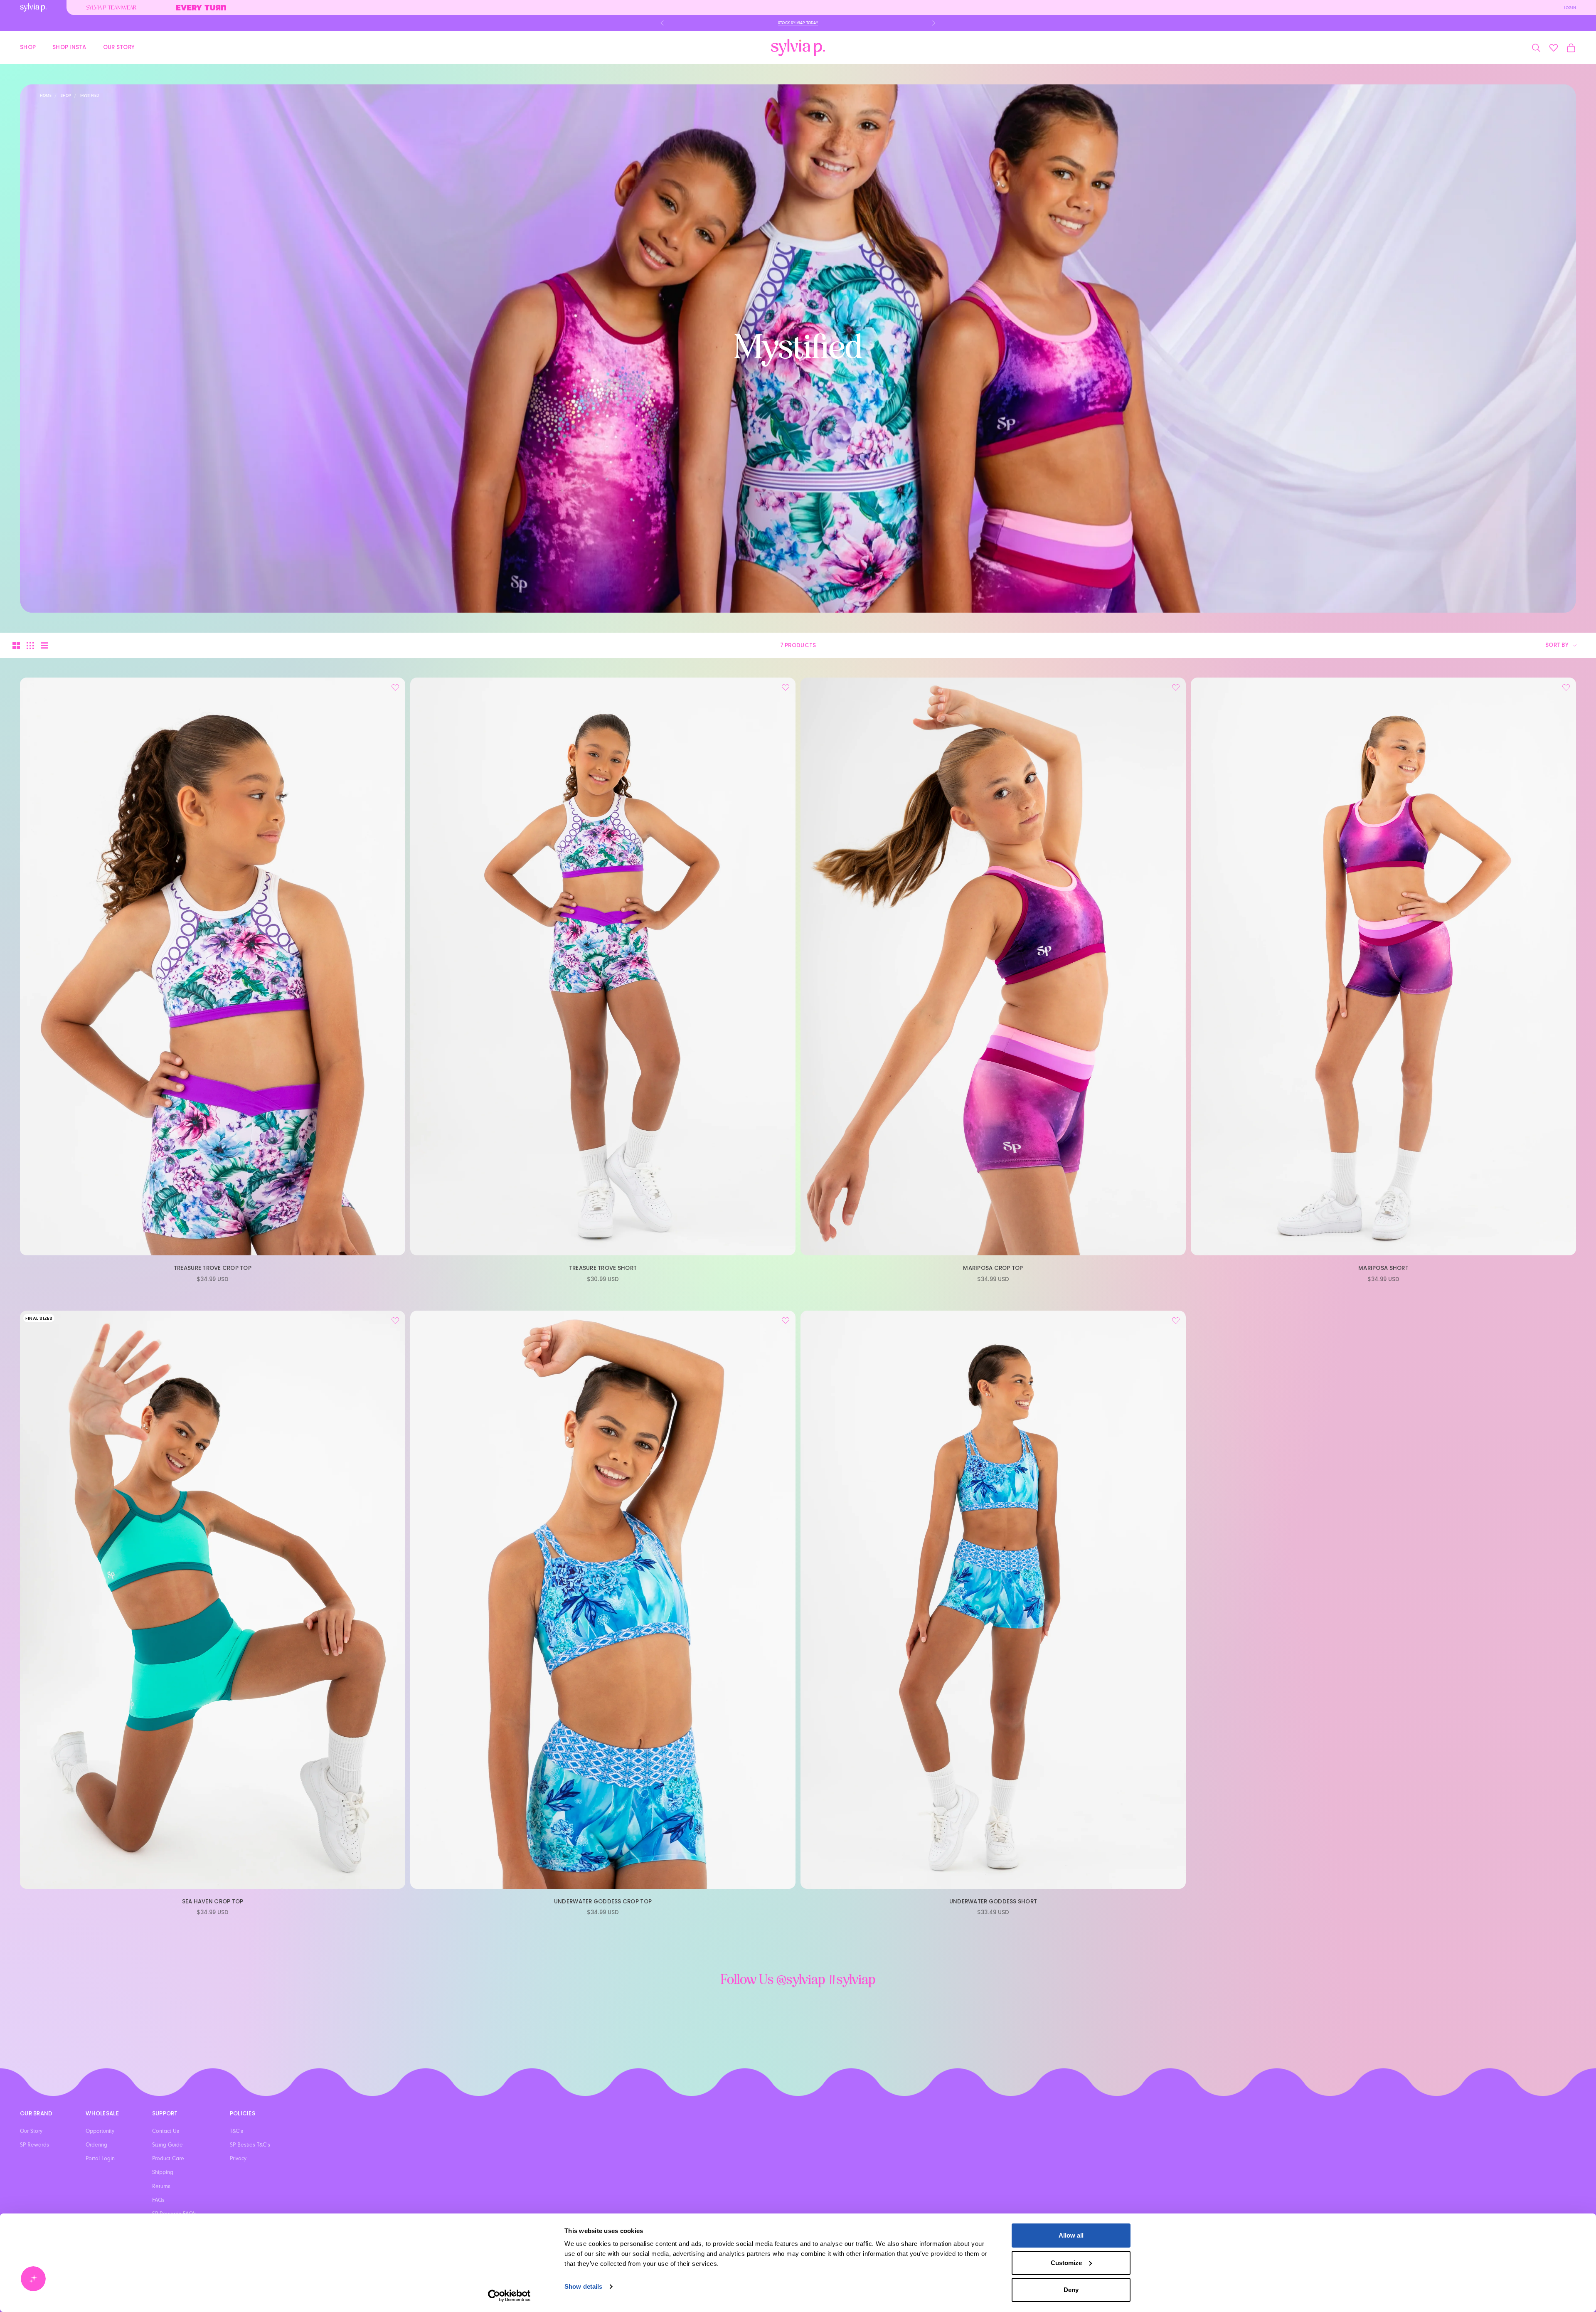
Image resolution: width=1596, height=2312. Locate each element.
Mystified (90, 96)
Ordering (96, 2145)
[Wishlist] (1554, 48)
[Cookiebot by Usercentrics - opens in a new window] (509, 2296)
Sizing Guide (167, 2145)
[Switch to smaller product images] (30, 646)
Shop (28, 47)
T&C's (236, 2131)
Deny (1071, 2290)
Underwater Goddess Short (993, 1902)
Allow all (1071, 2235)
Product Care (168, 2159)
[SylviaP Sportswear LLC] (798, 48)
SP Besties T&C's (250, 2145)
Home (46, 96)
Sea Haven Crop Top (213, 1902)
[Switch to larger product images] (16, 646)
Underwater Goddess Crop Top (603, 1902)
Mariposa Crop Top (993, 1268)
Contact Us (166, 2131)
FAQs (158, 2200)
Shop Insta (69, 47)
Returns (161, 2186)
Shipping (163, 2172)
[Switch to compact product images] (44, 646)
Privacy (238, 2159)
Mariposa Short (1383, 1268)
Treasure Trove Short (603, 1268)
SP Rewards (34, 2145)
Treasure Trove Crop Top (213, 1268)
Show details (583, 2286)
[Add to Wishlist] (395, 688)
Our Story (119, 47)
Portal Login (100, 2159)
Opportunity (100, 2131)
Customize (1066, 2263)
